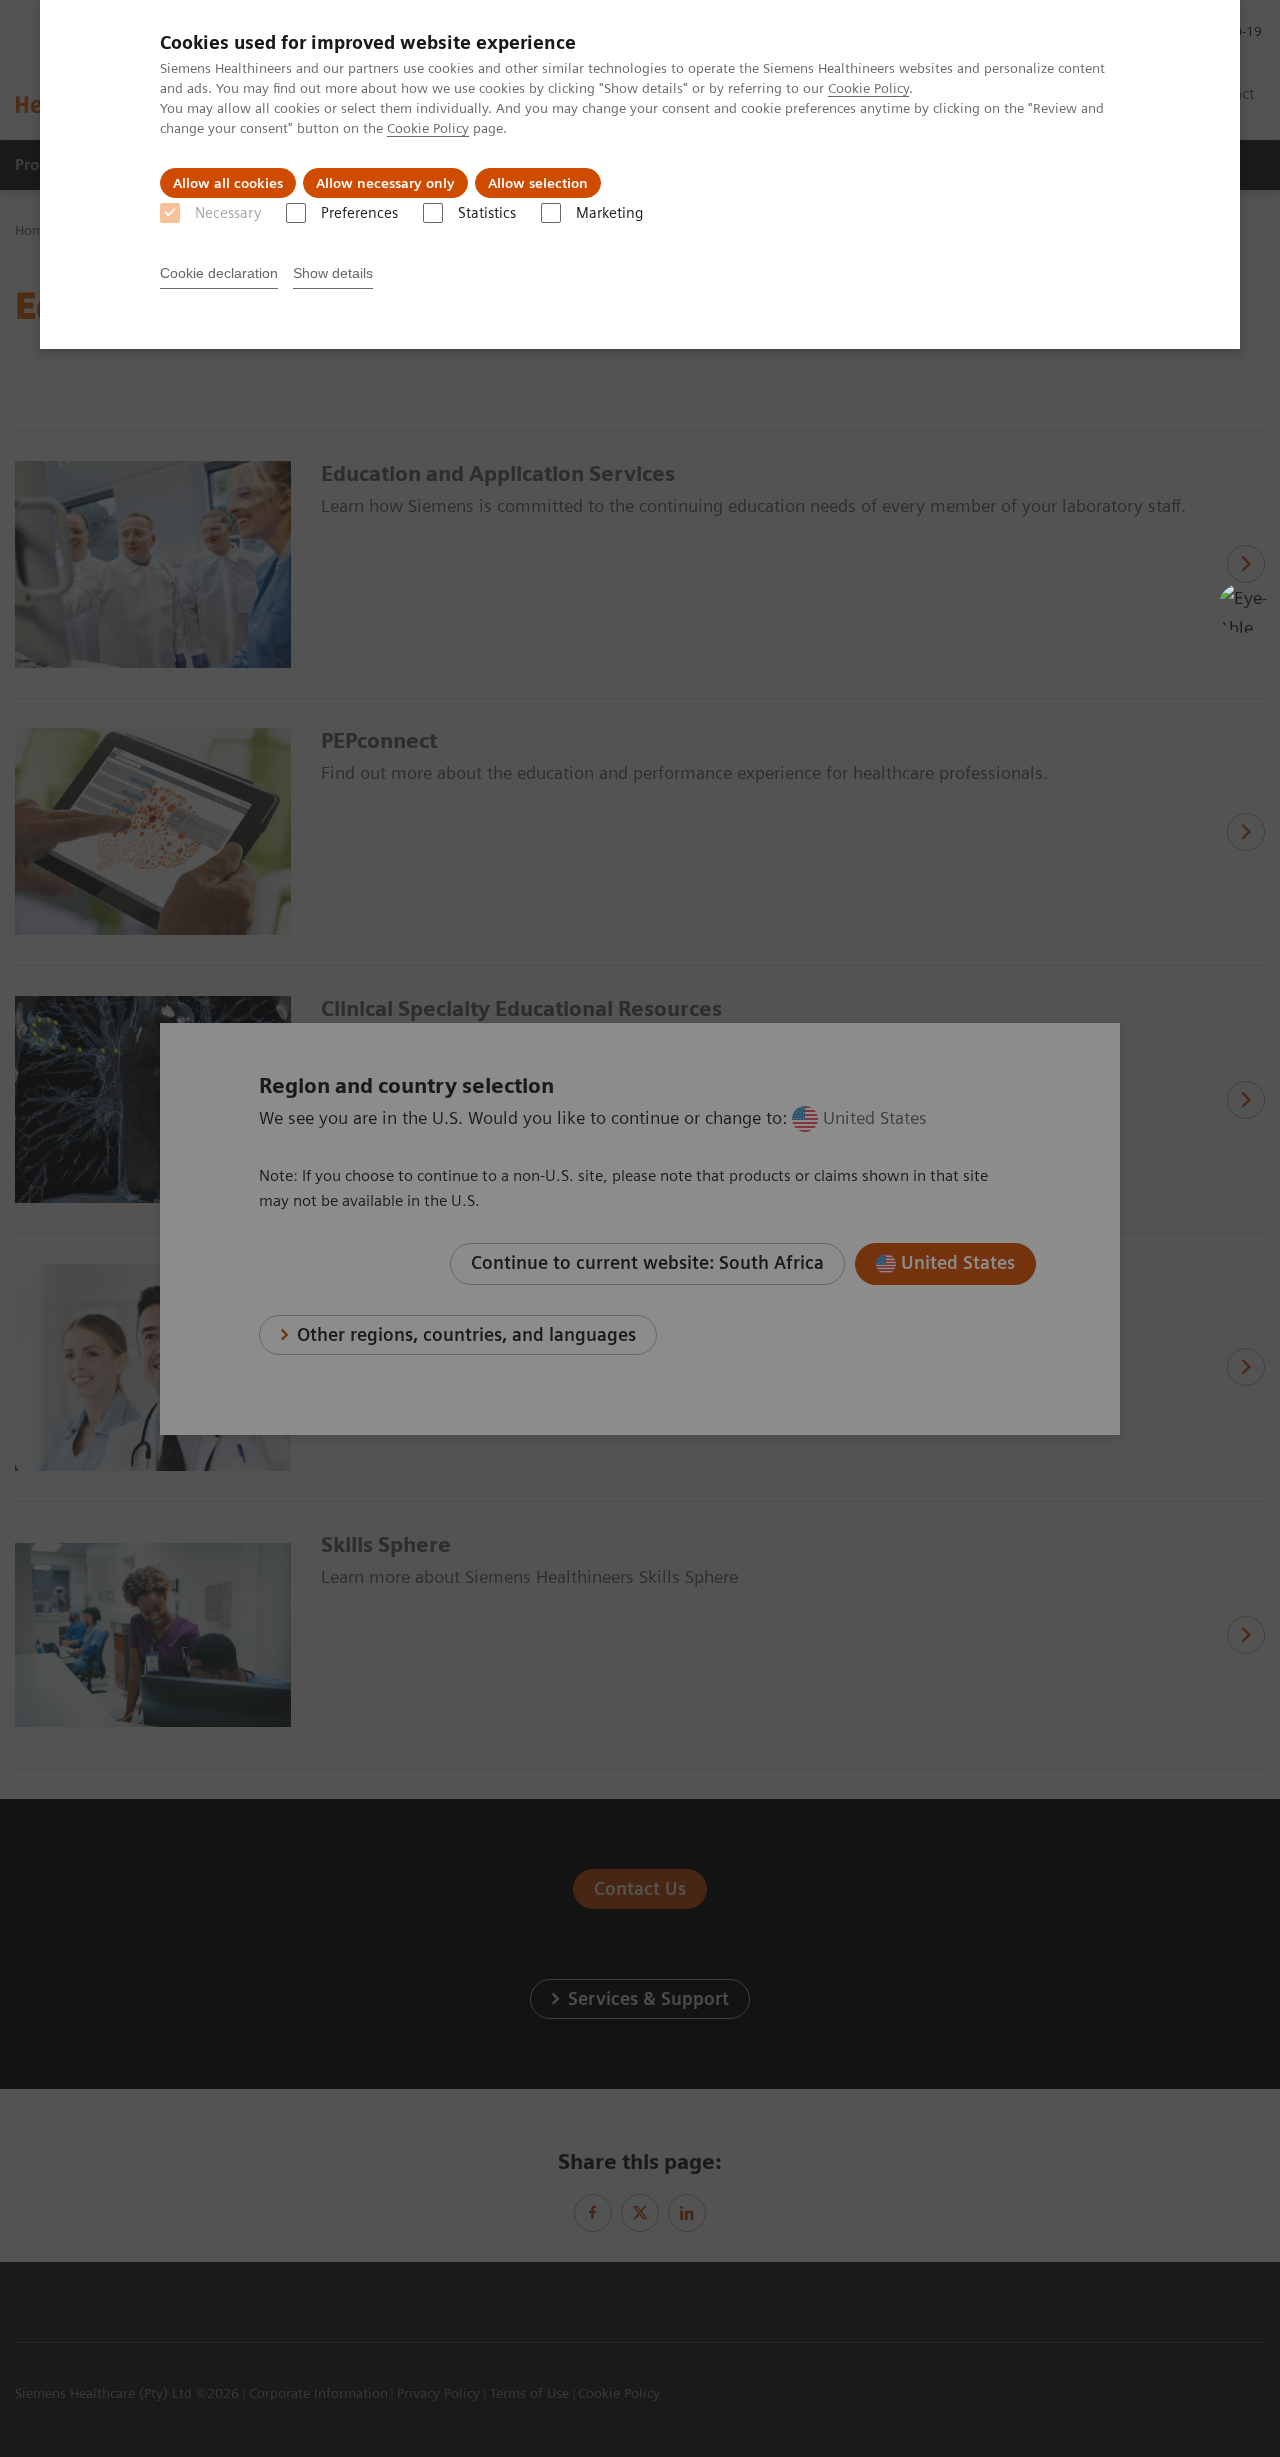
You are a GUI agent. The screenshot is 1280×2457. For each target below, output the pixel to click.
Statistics (487, 213)
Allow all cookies (228, 183)
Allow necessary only (385, 183)
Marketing (609, 213)
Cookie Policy (868, 88)
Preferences (359, 213)
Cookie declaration (219, 273)
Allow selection (538, 183)
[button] (1243, 608)
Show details (333, 273)
